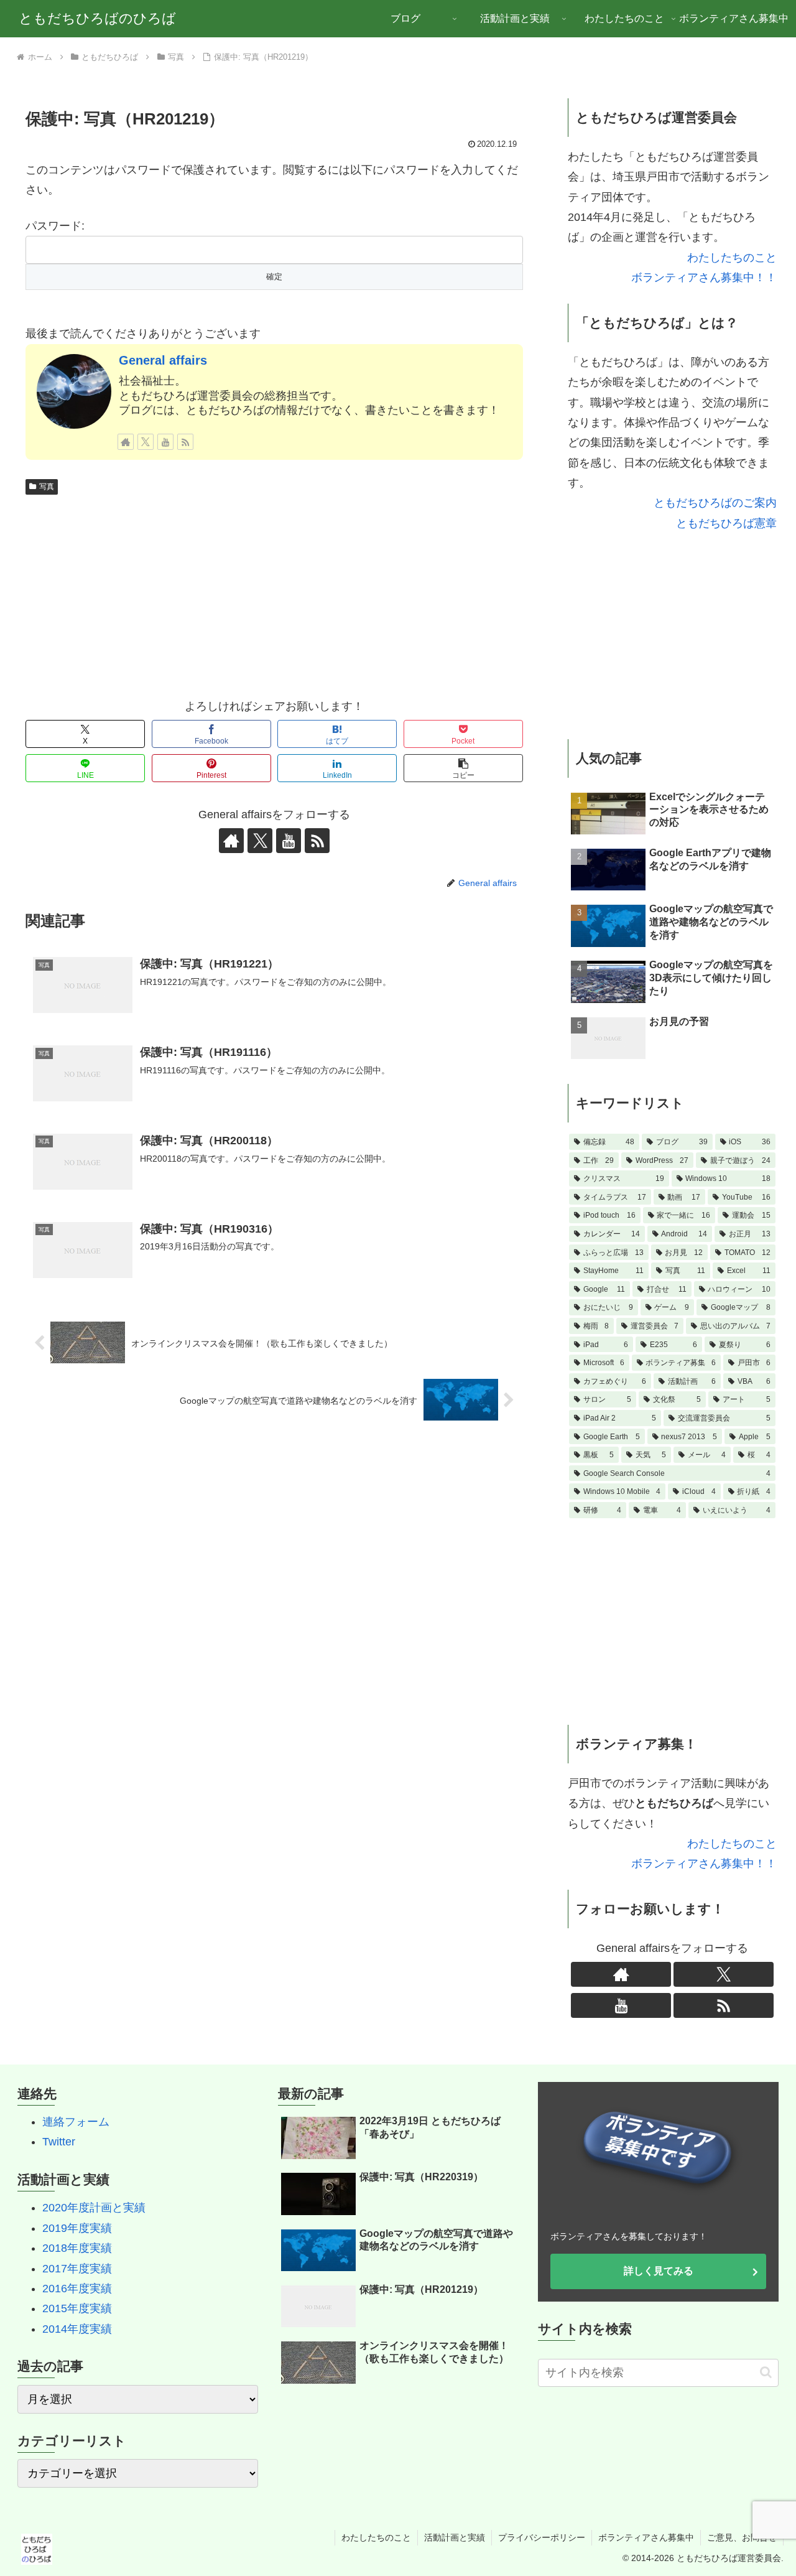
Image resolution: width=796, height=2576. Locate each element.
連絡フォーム (76, 2122)
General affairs (163, 360)
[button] (463, 768)
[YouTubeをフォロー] (165, 442)
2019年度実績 (77, 2228)
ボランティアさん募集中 (646, 2537)
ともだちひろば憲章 (726, 523)
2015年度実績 (77, 2308)
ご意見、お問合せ (742, 2537)
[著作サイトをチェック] (126, 442)
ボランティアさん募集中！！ (704, 278)
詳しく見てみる (659, 2271)
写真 (47, 487)
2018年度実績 (77, 2248)
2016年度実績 (77, 2289)
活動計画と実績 (455, 2537)
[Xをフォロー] (146, 442)
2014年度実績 (77, 2329)
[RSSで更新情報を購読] (185, 442)
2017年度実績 (77, 2269)
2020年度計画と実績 (94, 2208)
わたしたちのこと (732, 258)
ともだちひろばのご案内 (715, 503)
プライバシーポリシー (542, 2537)
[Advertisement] (274, 594)
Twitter (59, 2142)
